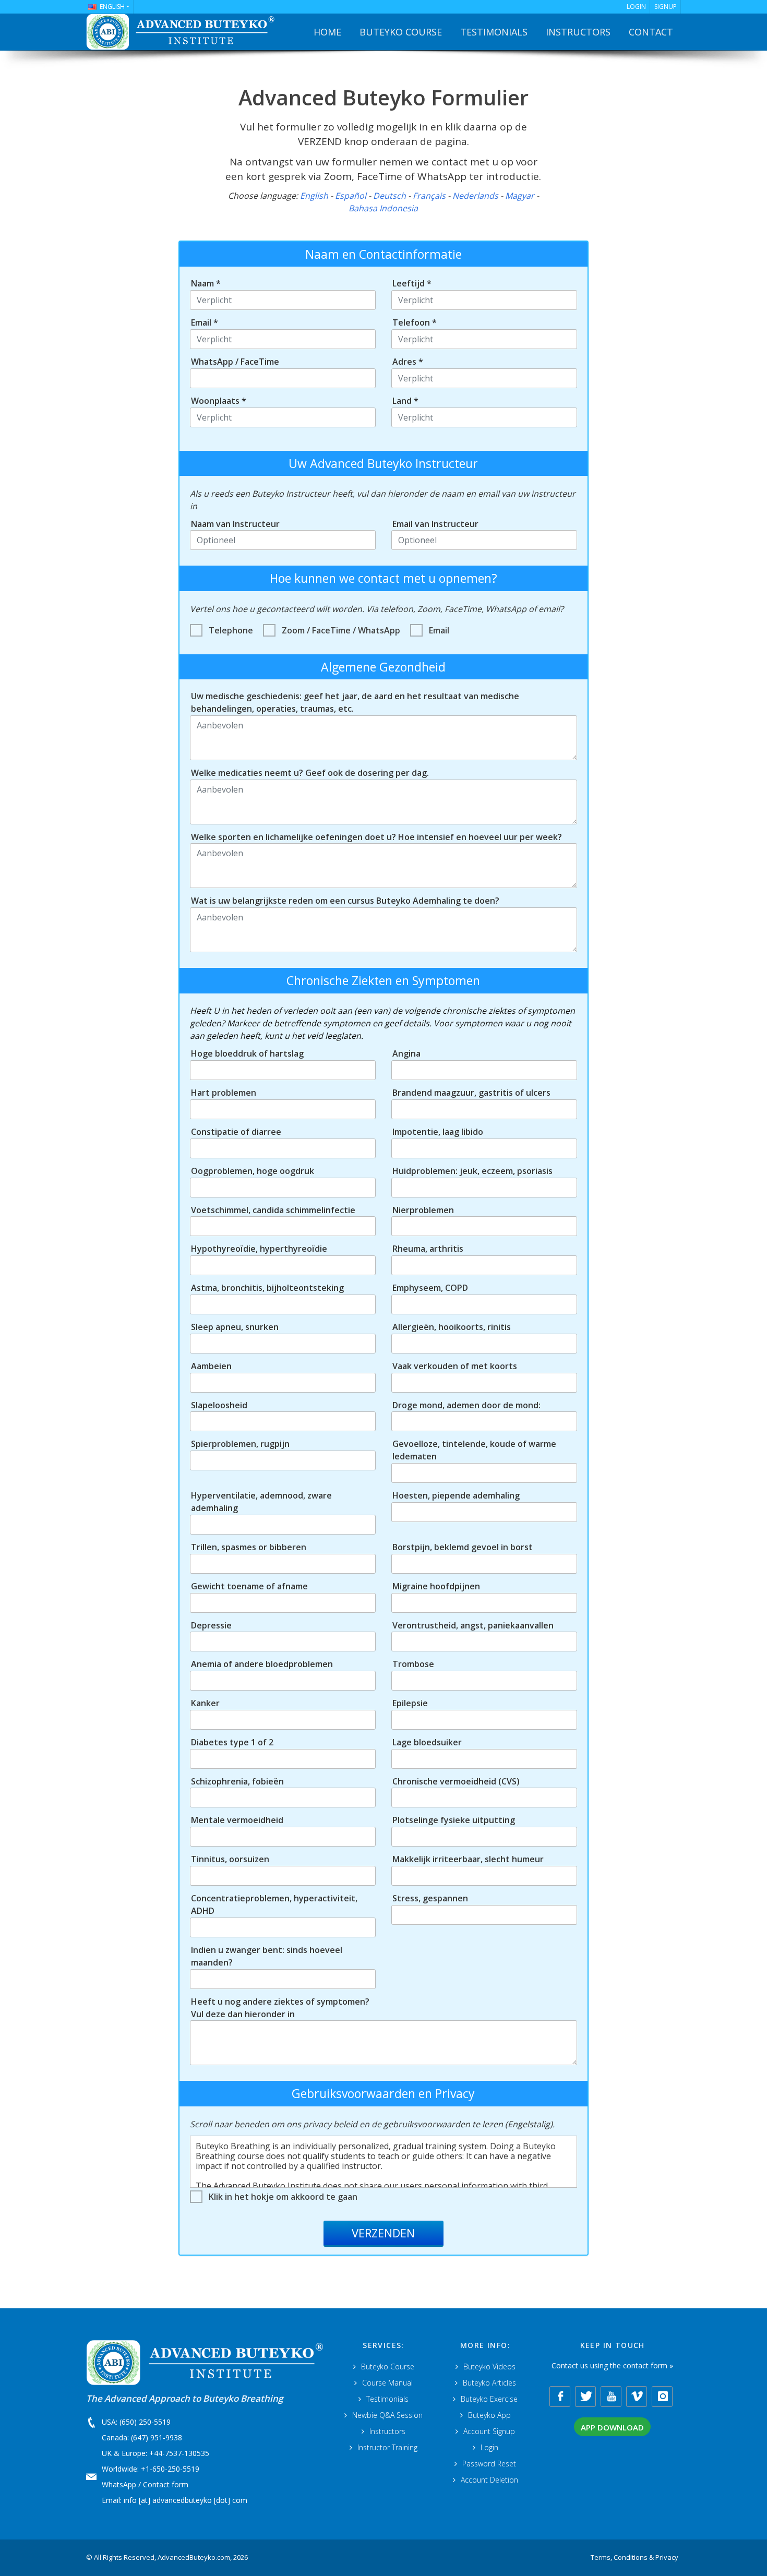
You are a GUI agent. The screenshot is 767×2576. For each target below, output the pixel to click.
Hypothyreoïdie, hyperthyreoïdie (259, 1249)
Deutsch (390, 196)
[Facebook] (560, 2397)
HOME (327, 32)
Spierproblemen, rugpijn (240, 1444)
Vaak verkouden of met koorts (455, 1366)
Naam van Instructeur (235, 524)
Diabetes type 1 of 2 (232, 1742)
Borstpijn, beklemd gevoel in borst (463, 1547)
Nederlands (475, 196)
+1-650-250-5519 (170, 2469)
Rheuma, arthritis (428, 1249)
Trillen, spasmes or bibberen (249, 1547)
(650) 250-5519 (145, 2422)
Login (489, 2447)
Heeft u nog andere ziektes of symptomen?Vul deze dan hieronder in (280, 2008)
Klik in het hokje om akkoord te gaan (283, 2197)
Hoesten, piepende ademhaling (456, 1495)
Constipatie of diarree (236, 1132)
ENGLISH (112, 7)
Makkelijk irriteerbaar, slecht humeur (468, 1859)
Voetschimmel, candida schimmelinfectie (273, 1210)
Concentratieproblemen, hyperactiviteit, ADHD (274, 1904)
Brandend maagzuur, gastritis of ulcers (471, 1093)
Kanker (205, 1703)
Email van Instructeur (435, 524)
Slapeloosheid (219, 1405)
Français (429, 196)
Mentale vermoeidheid (237, 1820)
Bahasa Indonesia (383, 208)
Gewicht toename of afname (249, 1586)
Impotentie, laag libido (438, 1132)
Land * (405, 401)
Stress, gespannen (430, 1898)
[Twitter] (585, 2397)
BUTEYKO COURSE (401, 32)
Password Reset (489, 2464)
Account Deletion (489, 2480)
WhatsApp (119, 2484)
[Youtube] (611, 2397)
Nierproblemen (423, 1210)
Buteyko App (489, 2415)
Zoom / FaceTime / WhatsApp (341, 630)
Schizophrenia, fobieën (237, 1781)
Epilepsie (410, 1703)
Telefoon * (415, 322)
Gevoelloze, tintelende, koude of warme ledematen (474, 1450)
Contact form (166, 2484)
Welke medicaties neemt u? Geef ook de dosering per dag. (310, 773)
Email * (205, 322)
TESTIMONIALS (494, 32)
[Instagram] (662, 2397)
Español (351, 196)
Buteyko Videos (489, 2367)
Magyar (520, 196)
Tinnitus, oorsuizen (230, 1859)
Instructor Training (387, 2447)
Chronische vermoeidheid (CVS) (456, 1781)
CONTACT (651, 32)
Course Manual (387, 2383)
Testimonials (387, 2399)
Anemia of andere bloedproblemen (262, 1664)
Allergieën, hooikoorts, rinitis (452, 1327)
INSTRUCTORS (578, 32)
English (314, 196)
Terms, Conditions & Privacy (634, 2557)
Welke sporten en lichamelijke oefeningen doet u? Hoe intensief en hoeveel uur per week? (376, 837)
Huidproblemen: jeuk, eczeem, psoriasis (472, 1171)
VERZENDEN (383, 2233)
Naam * (206, 283)
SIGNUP (666, 7)
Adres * (408, 362)
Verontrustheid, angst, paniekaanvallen (473, 1625)
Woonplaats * (219, 401)
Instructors (387, 2431)
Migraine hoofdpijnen (436, 1586)
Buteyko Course (388, 2367)
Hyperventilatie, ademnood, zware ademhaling (261, 1502)
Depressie (211, 1625)
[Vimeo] (637, 2397)
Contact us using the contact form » (612, 2365)
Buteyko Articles (489, 2383)
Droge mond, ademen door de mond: (466, 1405)
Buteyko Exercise (489, 2399)
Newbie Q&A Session (387, 2415)
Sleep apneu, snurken (235, 1327)
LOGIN (636, 7)
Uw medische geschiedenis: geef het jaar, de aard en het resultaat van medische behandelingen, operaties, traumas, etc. (355, 702)
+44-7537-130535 (179, 2453)
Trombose (413, 1664)
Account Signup (489, 2431)
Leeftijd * (412, 283)
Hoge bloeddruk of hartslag (247, 1053)
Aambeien (211, 1366)
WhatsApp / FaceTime (235, 362)
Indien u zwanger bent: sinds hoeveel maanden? (267, 1956)
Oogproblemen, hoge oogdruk (253, 1171)
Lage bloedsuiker (427, 1742)
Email (439, 630)
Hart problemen (224, 1093)
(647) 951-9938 (157, 2437)
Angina (406, 1053)
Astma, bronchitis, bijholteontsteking (267, 1288)
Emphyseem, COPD (430, 1288)
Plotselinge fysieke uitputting (454, 1820)
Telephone (231, 630)
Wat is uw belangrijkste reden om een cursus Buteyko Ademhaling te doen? (345, 901)
